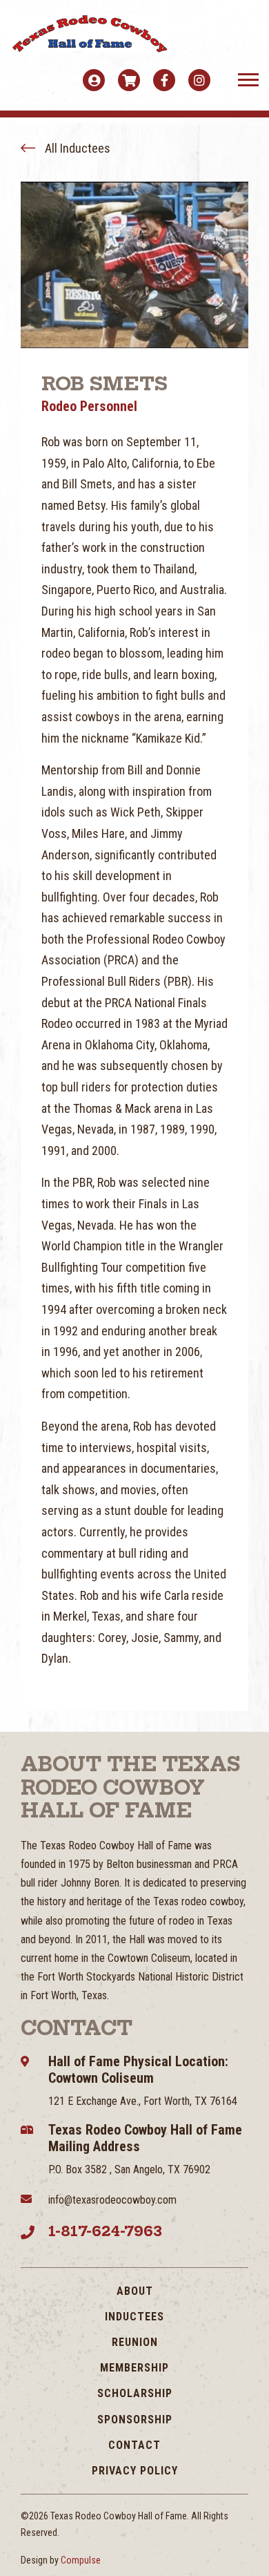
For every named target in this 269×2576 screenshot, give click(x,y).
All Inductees (76, 148)
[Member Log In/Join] (94, 80)
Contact (134, 2445)
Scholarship (135, 2393)
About (135, 2291)
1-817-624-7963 (105, 2231)
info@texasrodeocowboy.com (112, 2200)
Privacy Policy (135, 2471)
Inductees (134, 2317)
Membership (134, 2368)
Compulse (81, 2560)
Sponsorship (135, 2420)
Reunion (135, 2342)
